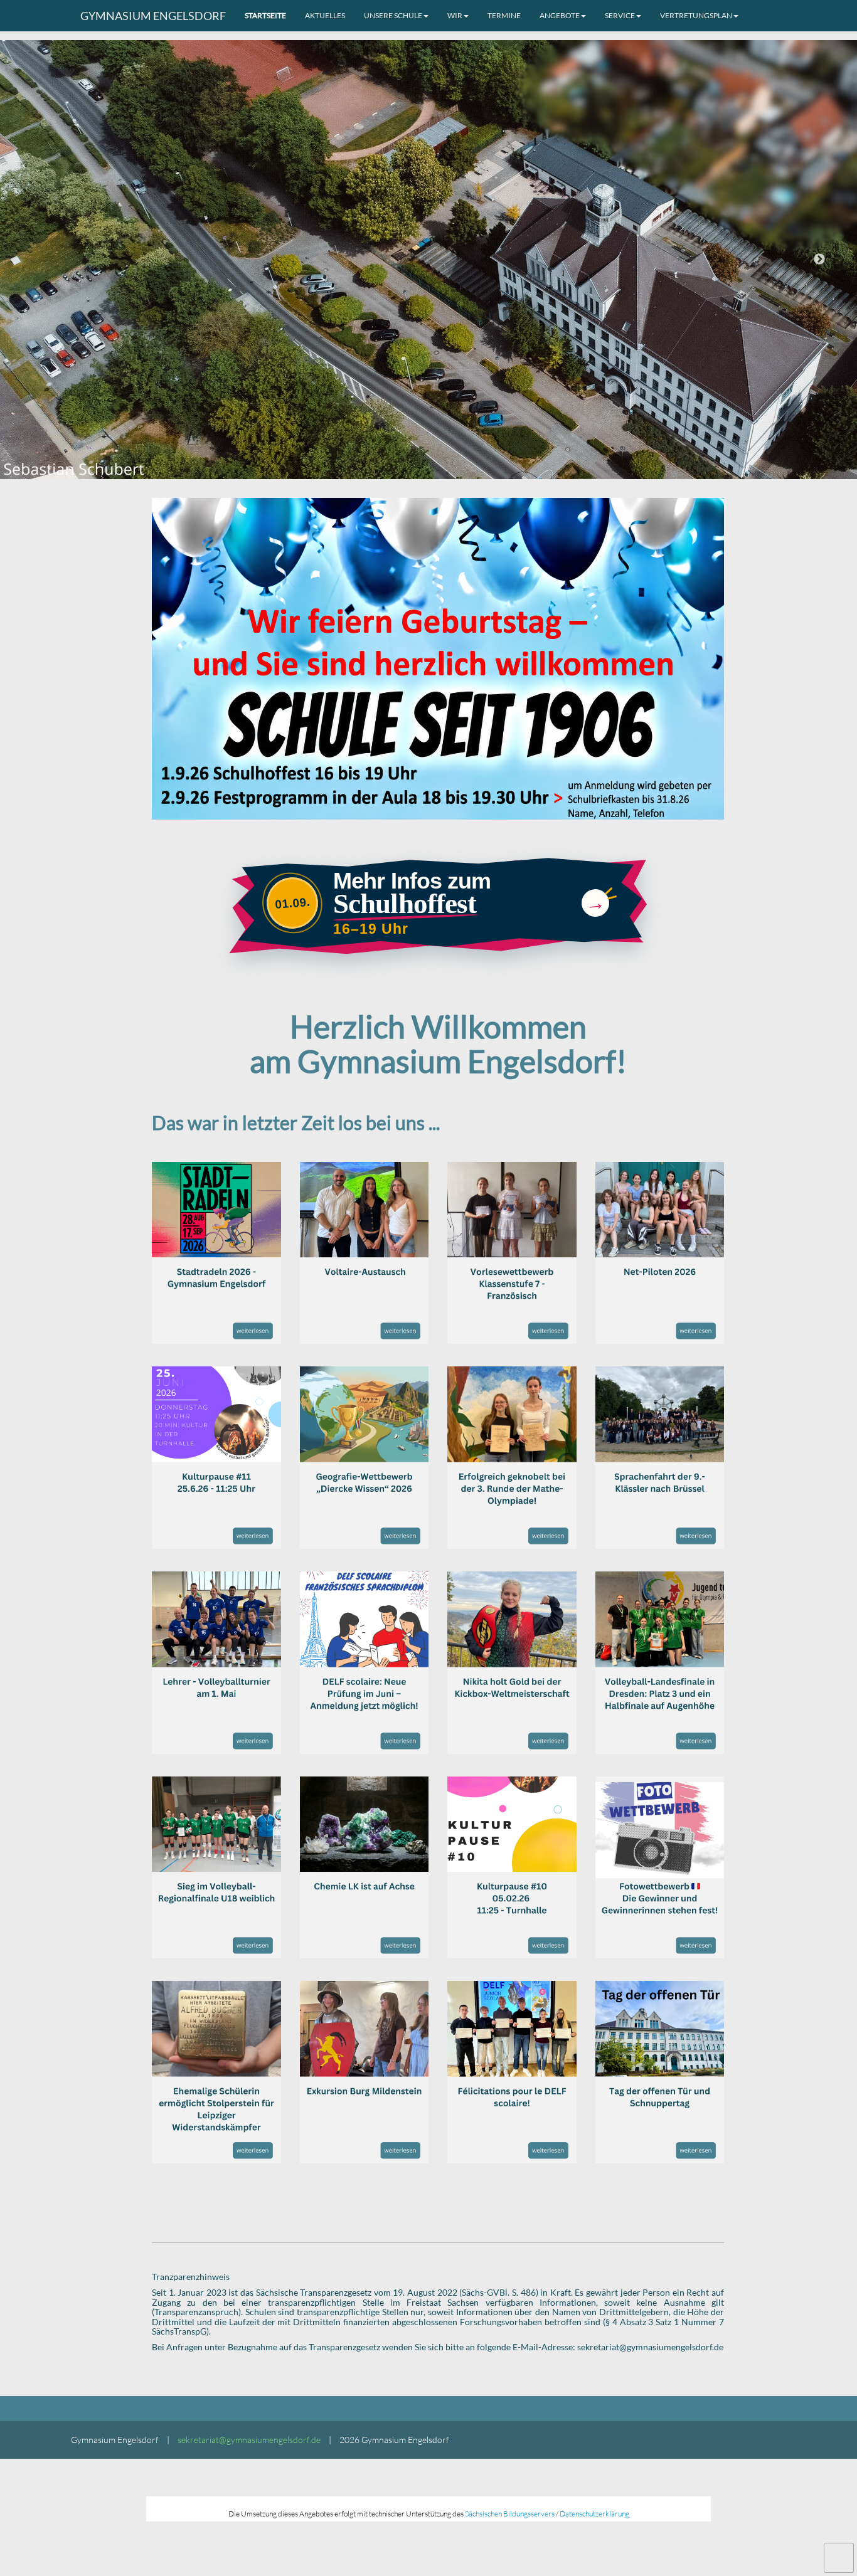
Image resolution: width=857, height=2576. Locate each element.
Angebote (560, 15)
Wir (455, 15)
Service (620, 15)
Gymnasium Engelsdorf (153, 16)
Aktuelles (325, 15)
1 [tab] (410, 473)
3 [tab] (447, 473)
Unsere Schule (393, 15)
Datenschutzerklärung (594, 2514)
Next (819, 260)
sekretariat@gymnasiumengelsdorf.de (249, 2440)
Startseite (265, 15)
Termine (504, 15)
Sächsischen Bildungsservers (510, 2514)
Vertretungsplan (696, 15)
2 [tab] (428, 473)
